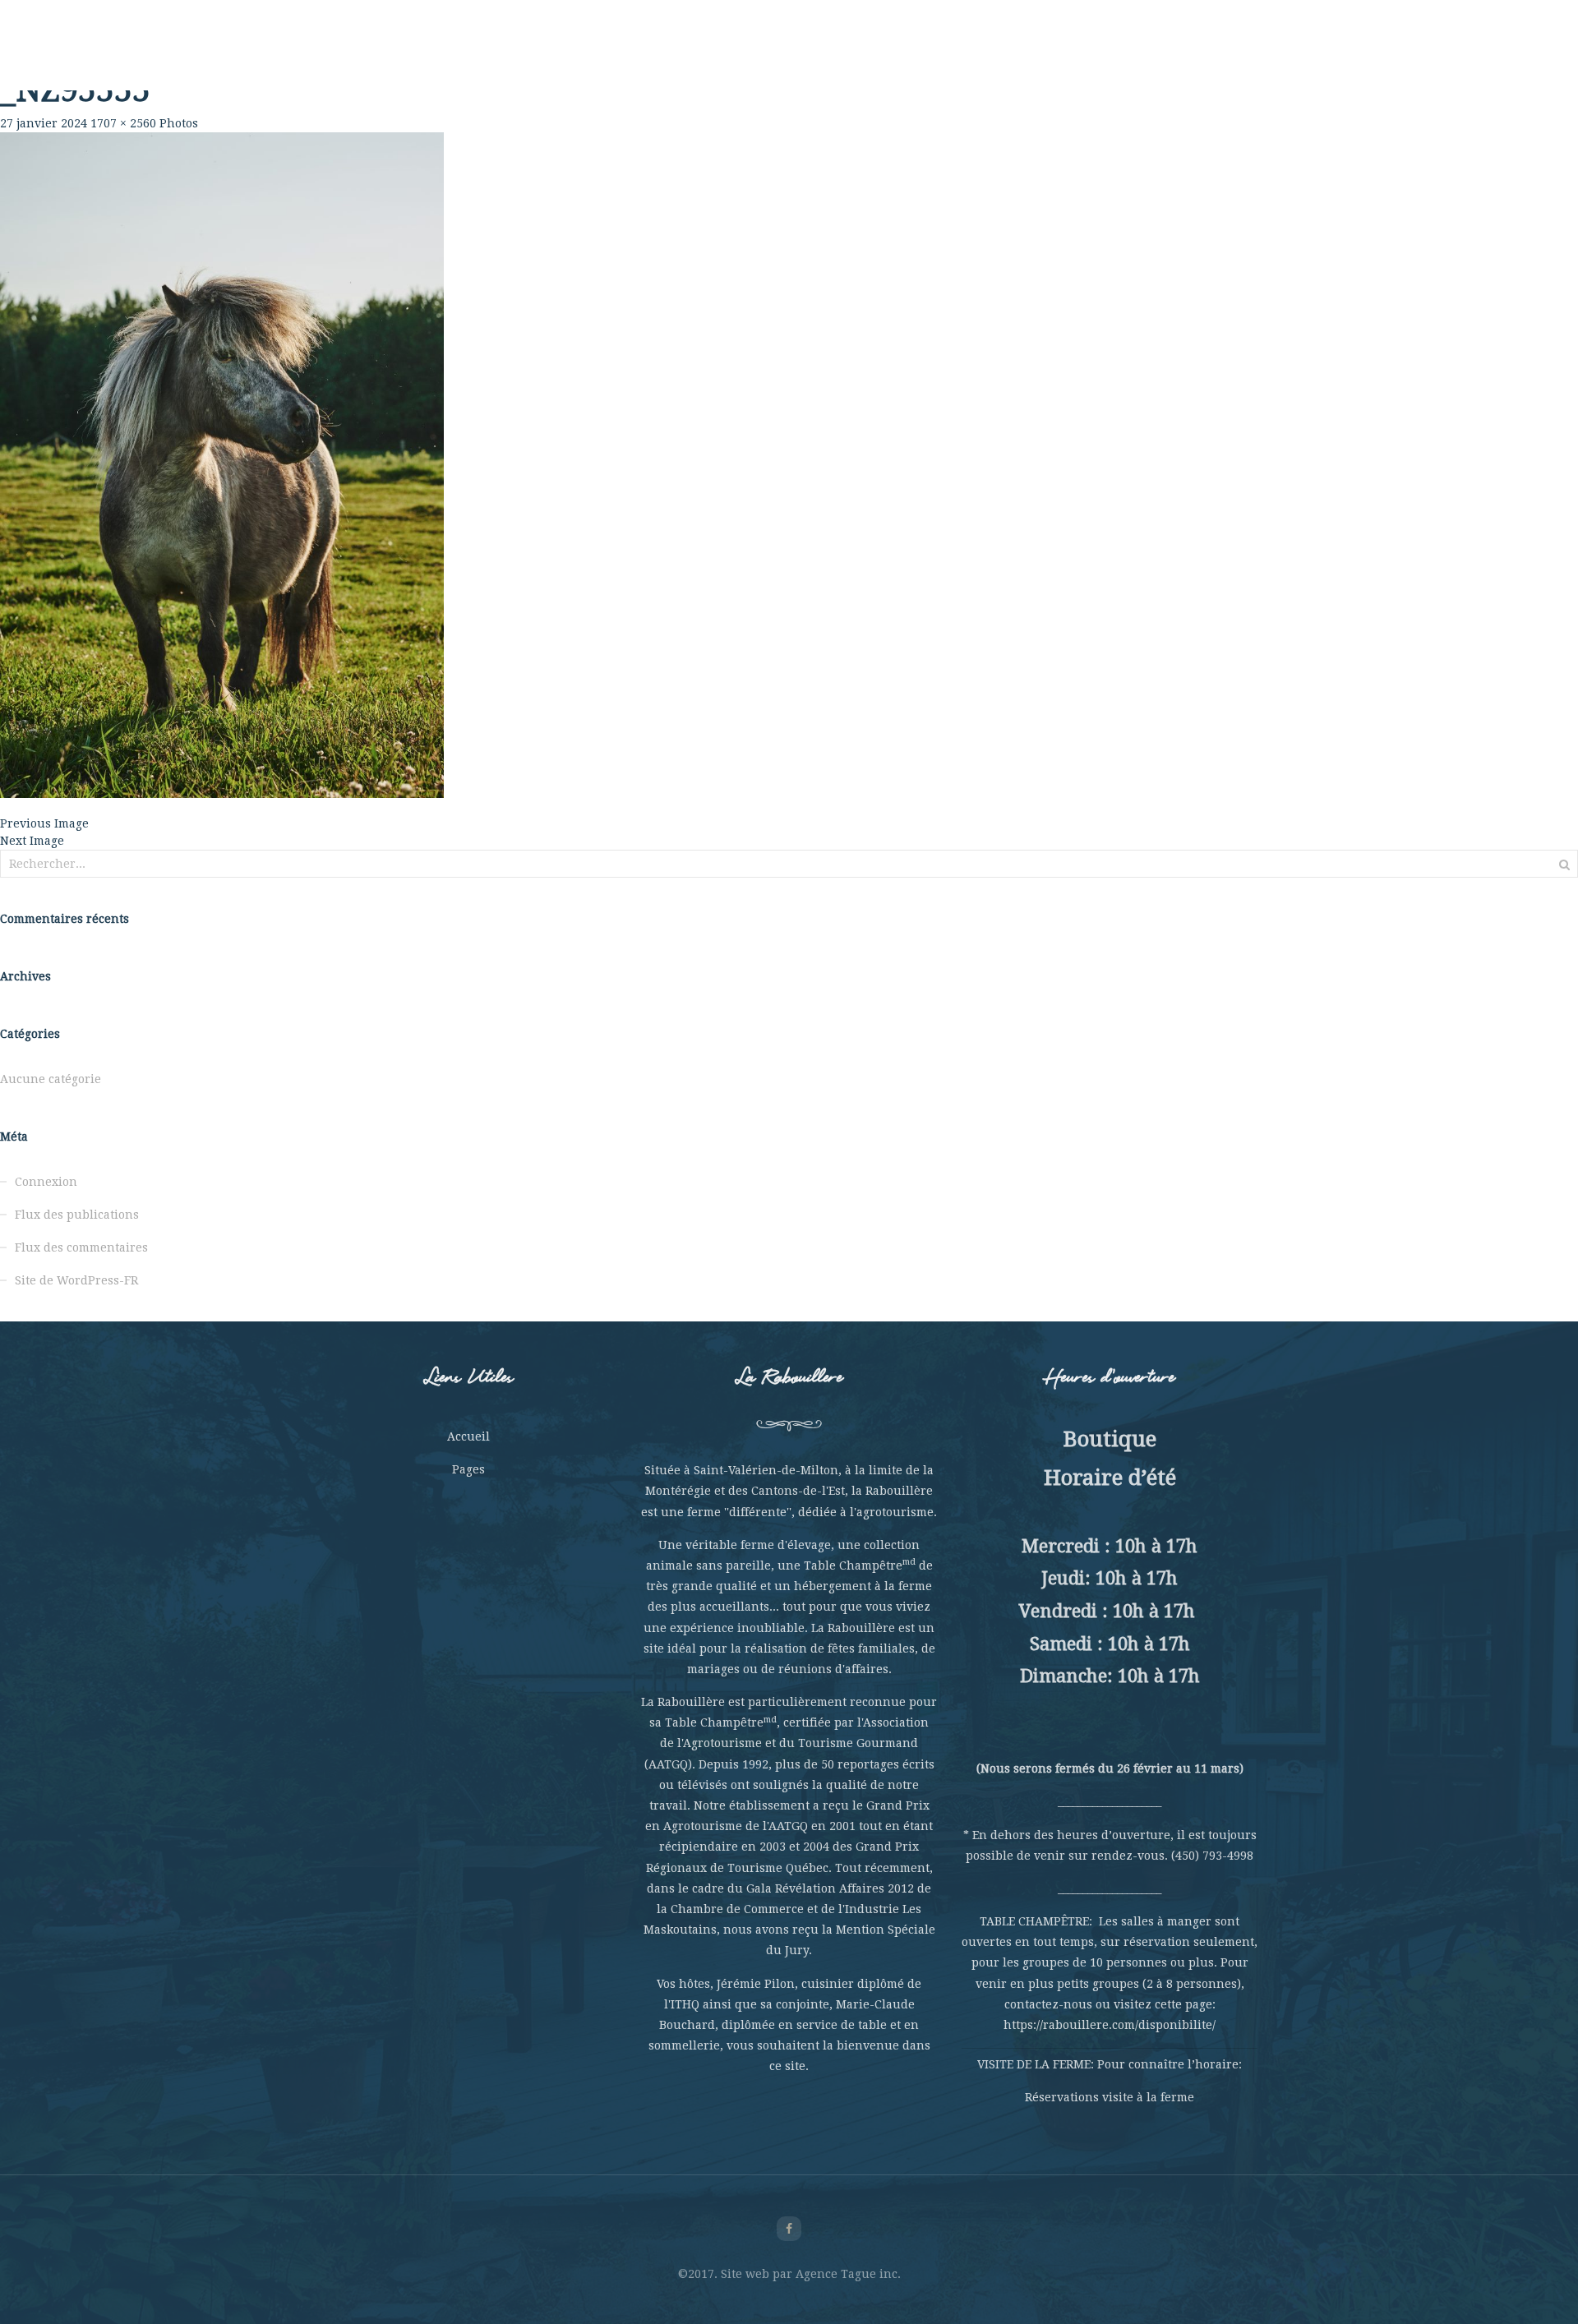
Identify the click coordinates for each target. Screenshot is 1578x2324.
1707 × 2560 (123, 123)
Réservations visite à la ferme (1110, 2097)
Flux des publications (77, 1215)
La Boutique (1040, 58)
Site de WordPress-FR (76, 1280)
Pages (468, 1469)
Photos (179, 123)
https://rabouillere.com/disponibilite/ (1110, 2025)
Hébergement (944, 58)
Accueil (468, 1436)
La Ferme (524, 58)
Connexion (46, 1182)
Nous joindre (1135, 58)
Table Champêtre (622, 58)
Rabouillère (443, 58)
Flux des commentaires (81, 1247)
